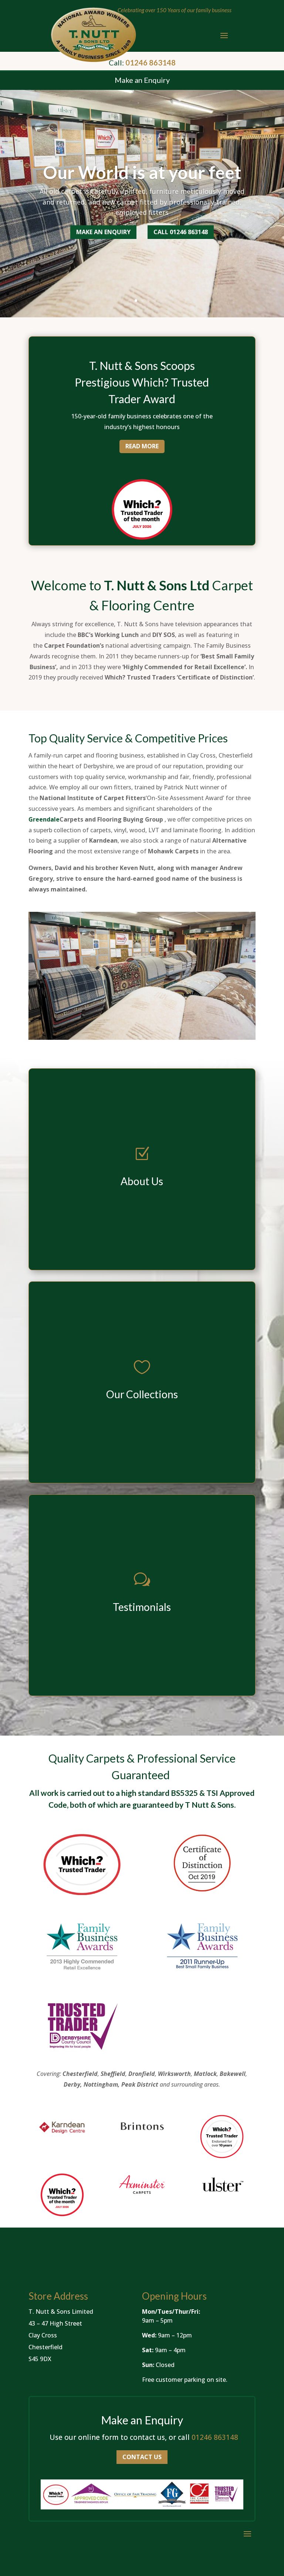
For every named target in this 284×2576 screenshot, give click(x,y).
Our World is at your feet (142, 172)
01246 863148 (215, 2437)
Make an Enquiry (103, 232)
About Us (142, 1181)
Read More (142, 446)
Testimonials (142, 1607)
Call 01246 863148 (181, 232)
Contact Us (142, 2457)
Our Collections (142, 1394)
